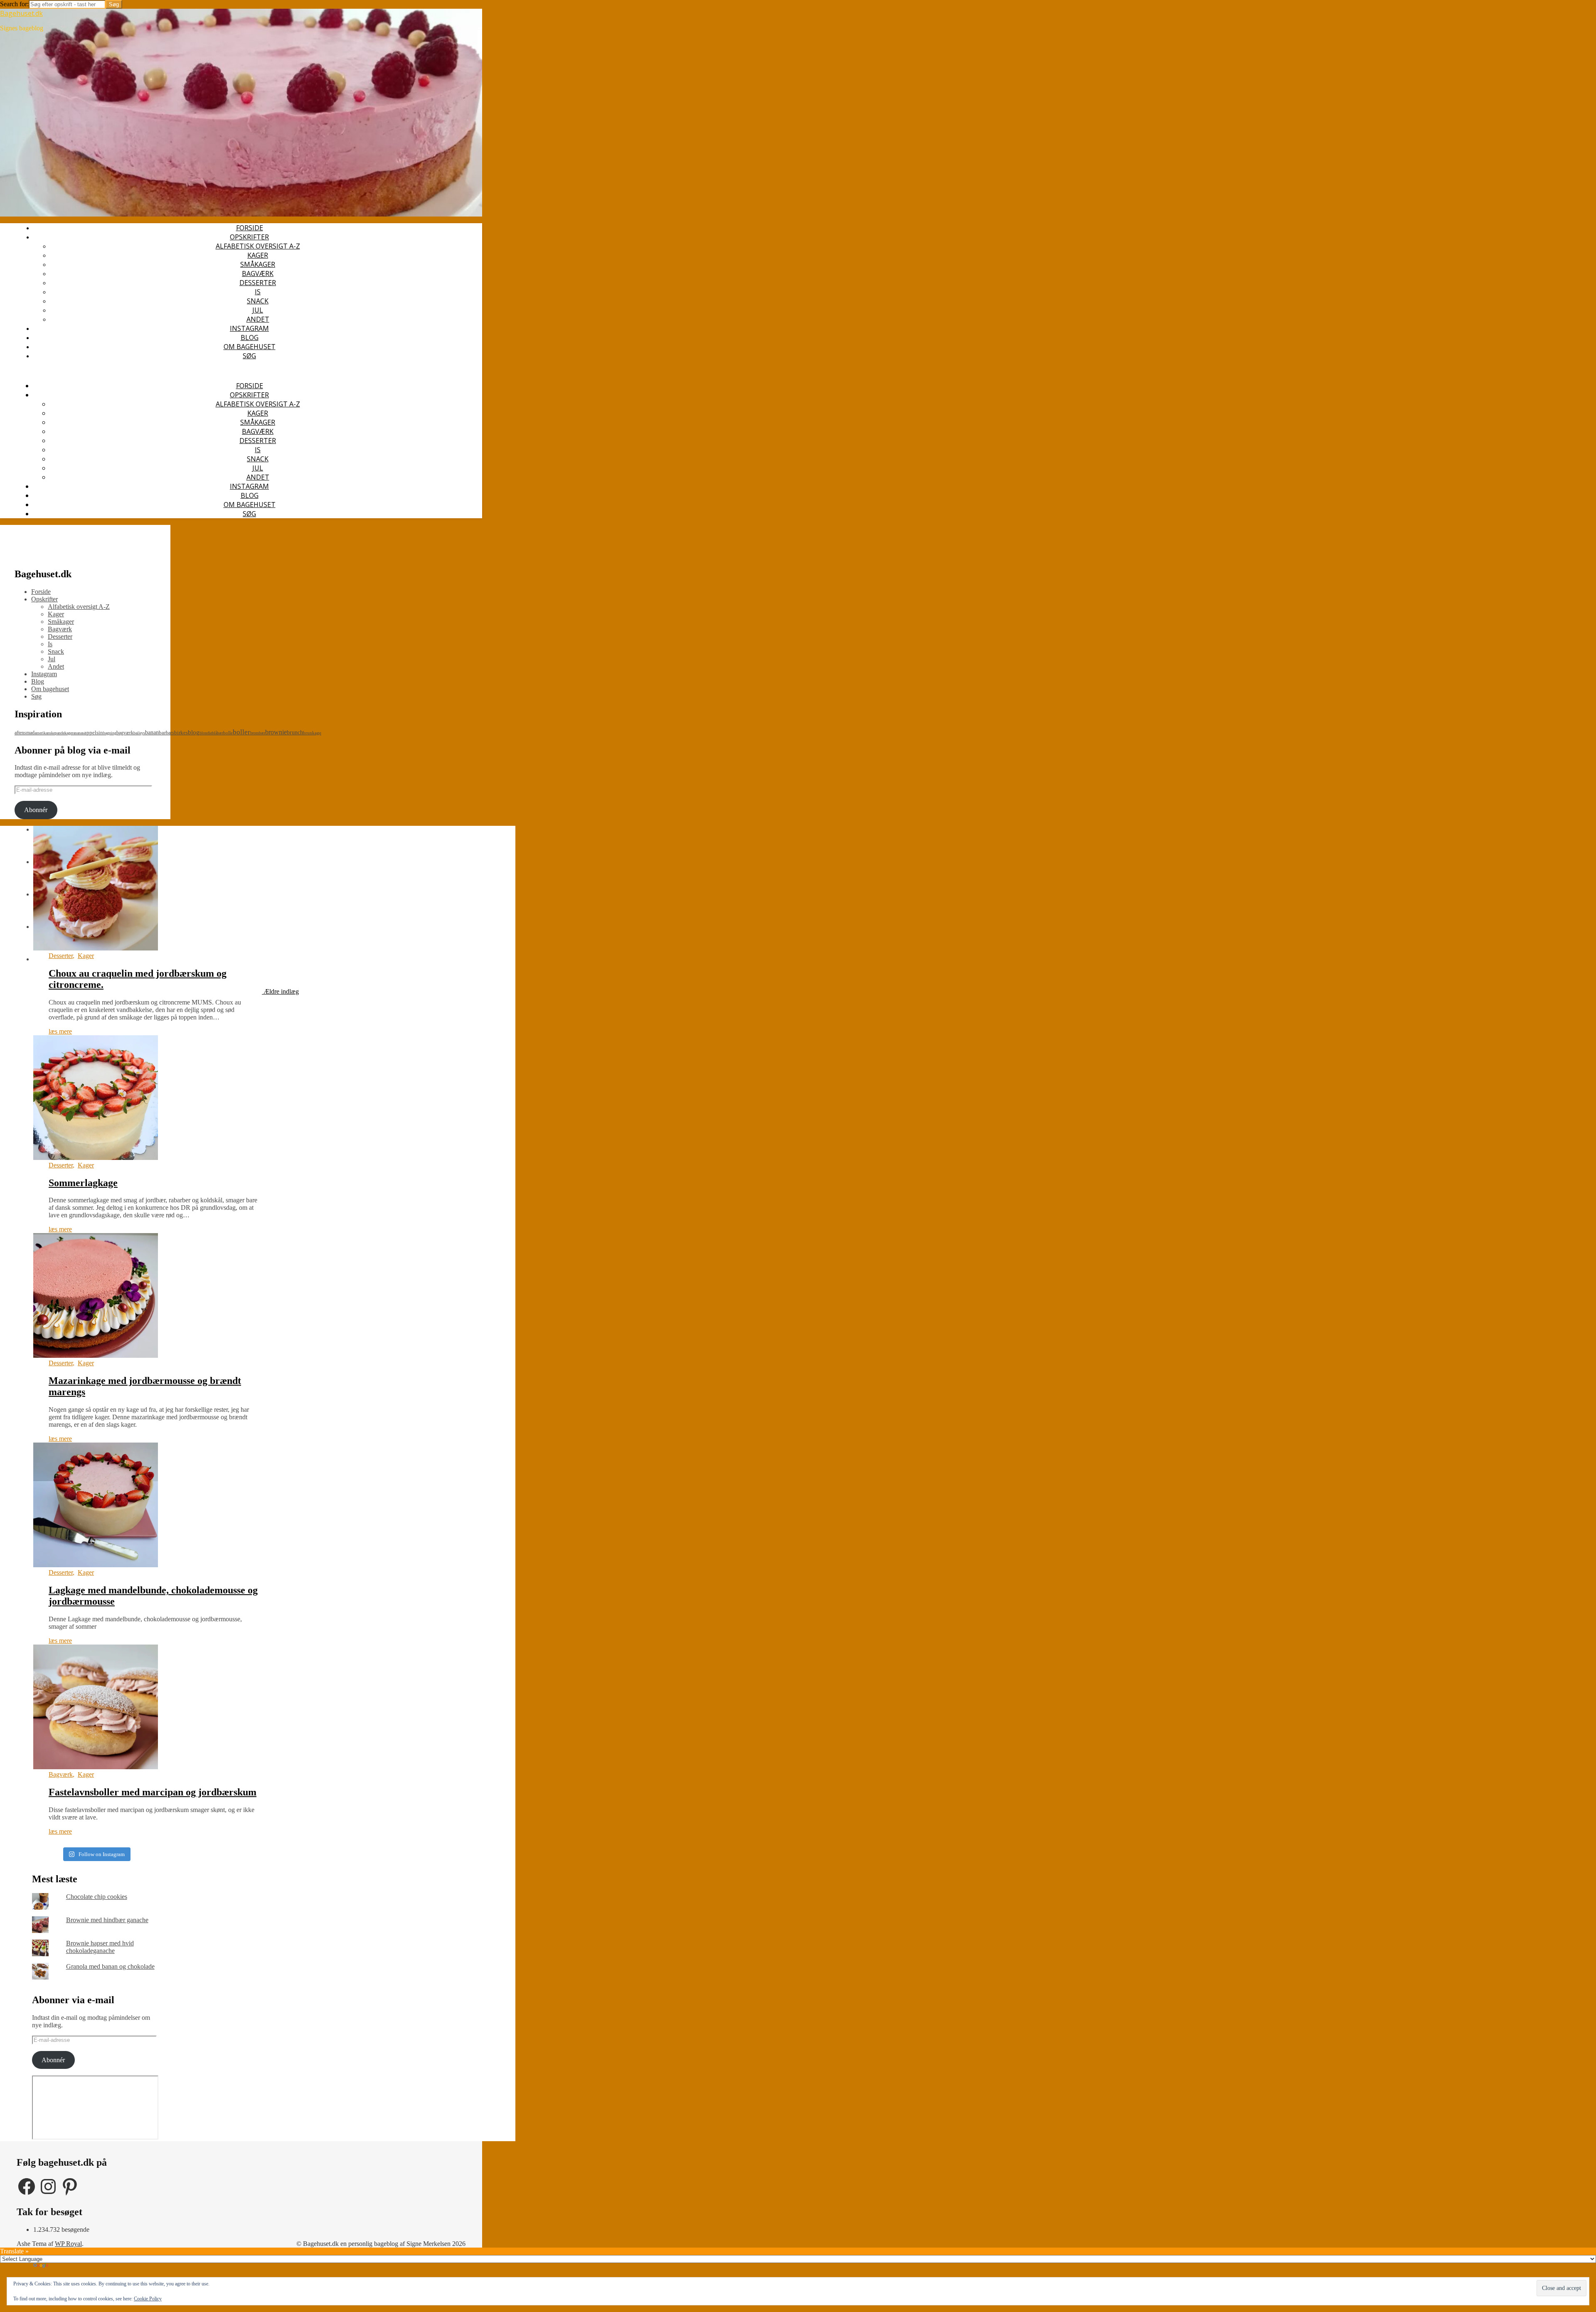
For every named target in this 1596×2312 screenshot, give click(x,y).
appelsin (94, 733)
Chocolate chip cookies (97, 1897)
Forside (250, 228)
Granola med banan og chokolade (110, 1966)
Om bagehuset (250, 347)
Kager (258, 255)
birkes (181, 733)
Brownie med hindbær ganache (107, 1920)
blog (194, 732)
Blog (250, 337)
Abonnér (36, 810)
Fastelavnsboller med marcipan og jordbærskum (153, 1792)
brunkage (312, 733)
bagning (110, 733)
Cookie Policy (148, 2299)
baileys (139, 733)
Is (258, 292)
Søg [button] (249, 356)
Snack (258, 301)
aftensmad (25, 733)
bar (162, 733)
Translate (62, 2266)
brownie (276, 732)
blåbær (218, 733)
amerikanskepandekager (54, 733)
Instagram (249, 328)
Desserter (258, 283)
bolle (228, 733)
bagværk (125, 733)
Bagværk (258, 273)
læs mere (60, 1031)
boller (241, 732)
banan (152, 732)
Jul (258, 310)
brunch (295, 733)
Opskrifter (249, 237)
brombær (258, 733)
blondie (206, 733)
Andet (258, 319)
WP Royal (68, 2244)
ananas (79, 733)
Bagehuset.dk (21, 13)
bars (170, 733)
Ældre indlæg (280, 991)
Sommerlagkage (83, 1183)
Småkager (258, 264)
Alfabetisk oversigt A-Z (258, 246)
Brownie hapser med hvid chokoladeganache (100, 1947)
